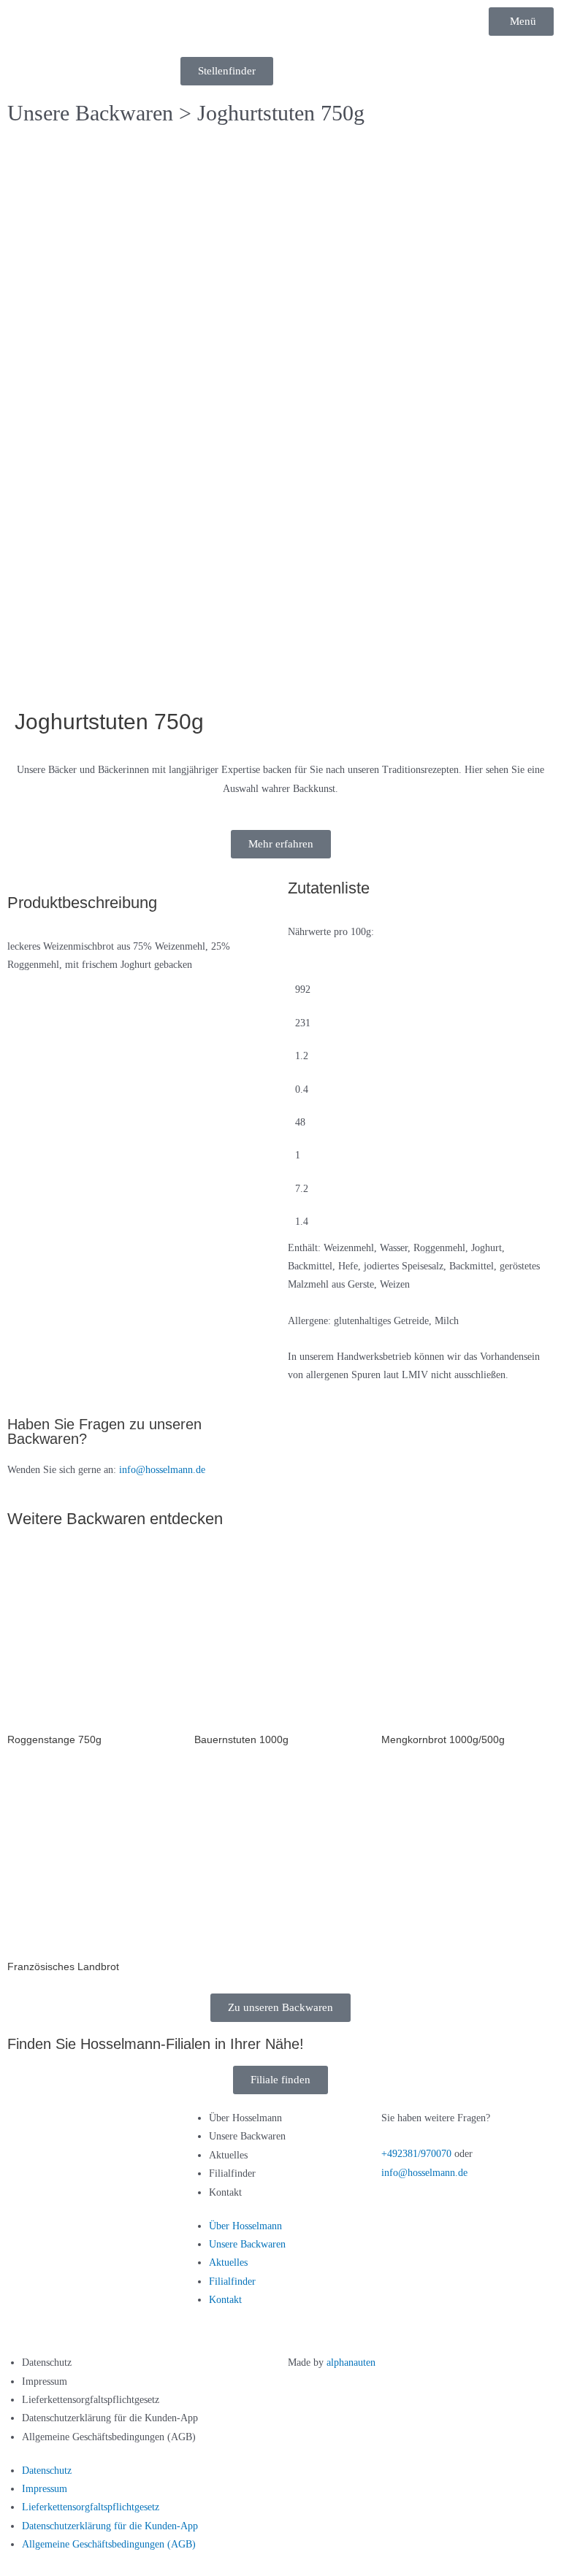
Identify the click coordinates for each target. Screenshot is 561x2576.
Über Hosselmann (245, 2118)
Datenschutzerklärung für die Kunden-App (110, 2418)
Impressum (45, 2381)
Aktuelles (228, 2155)
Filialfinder (232, 2173)
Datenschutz (47, 2362)
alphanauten (351, 2362)
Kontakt (225, 2192)
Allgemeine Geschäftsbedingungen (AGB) (109, 2437)
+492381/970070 (416, 2154)
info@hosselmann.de (162, 1470)
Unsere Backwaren (90, 113)
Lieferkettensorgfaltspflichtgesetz (91, 2400)
